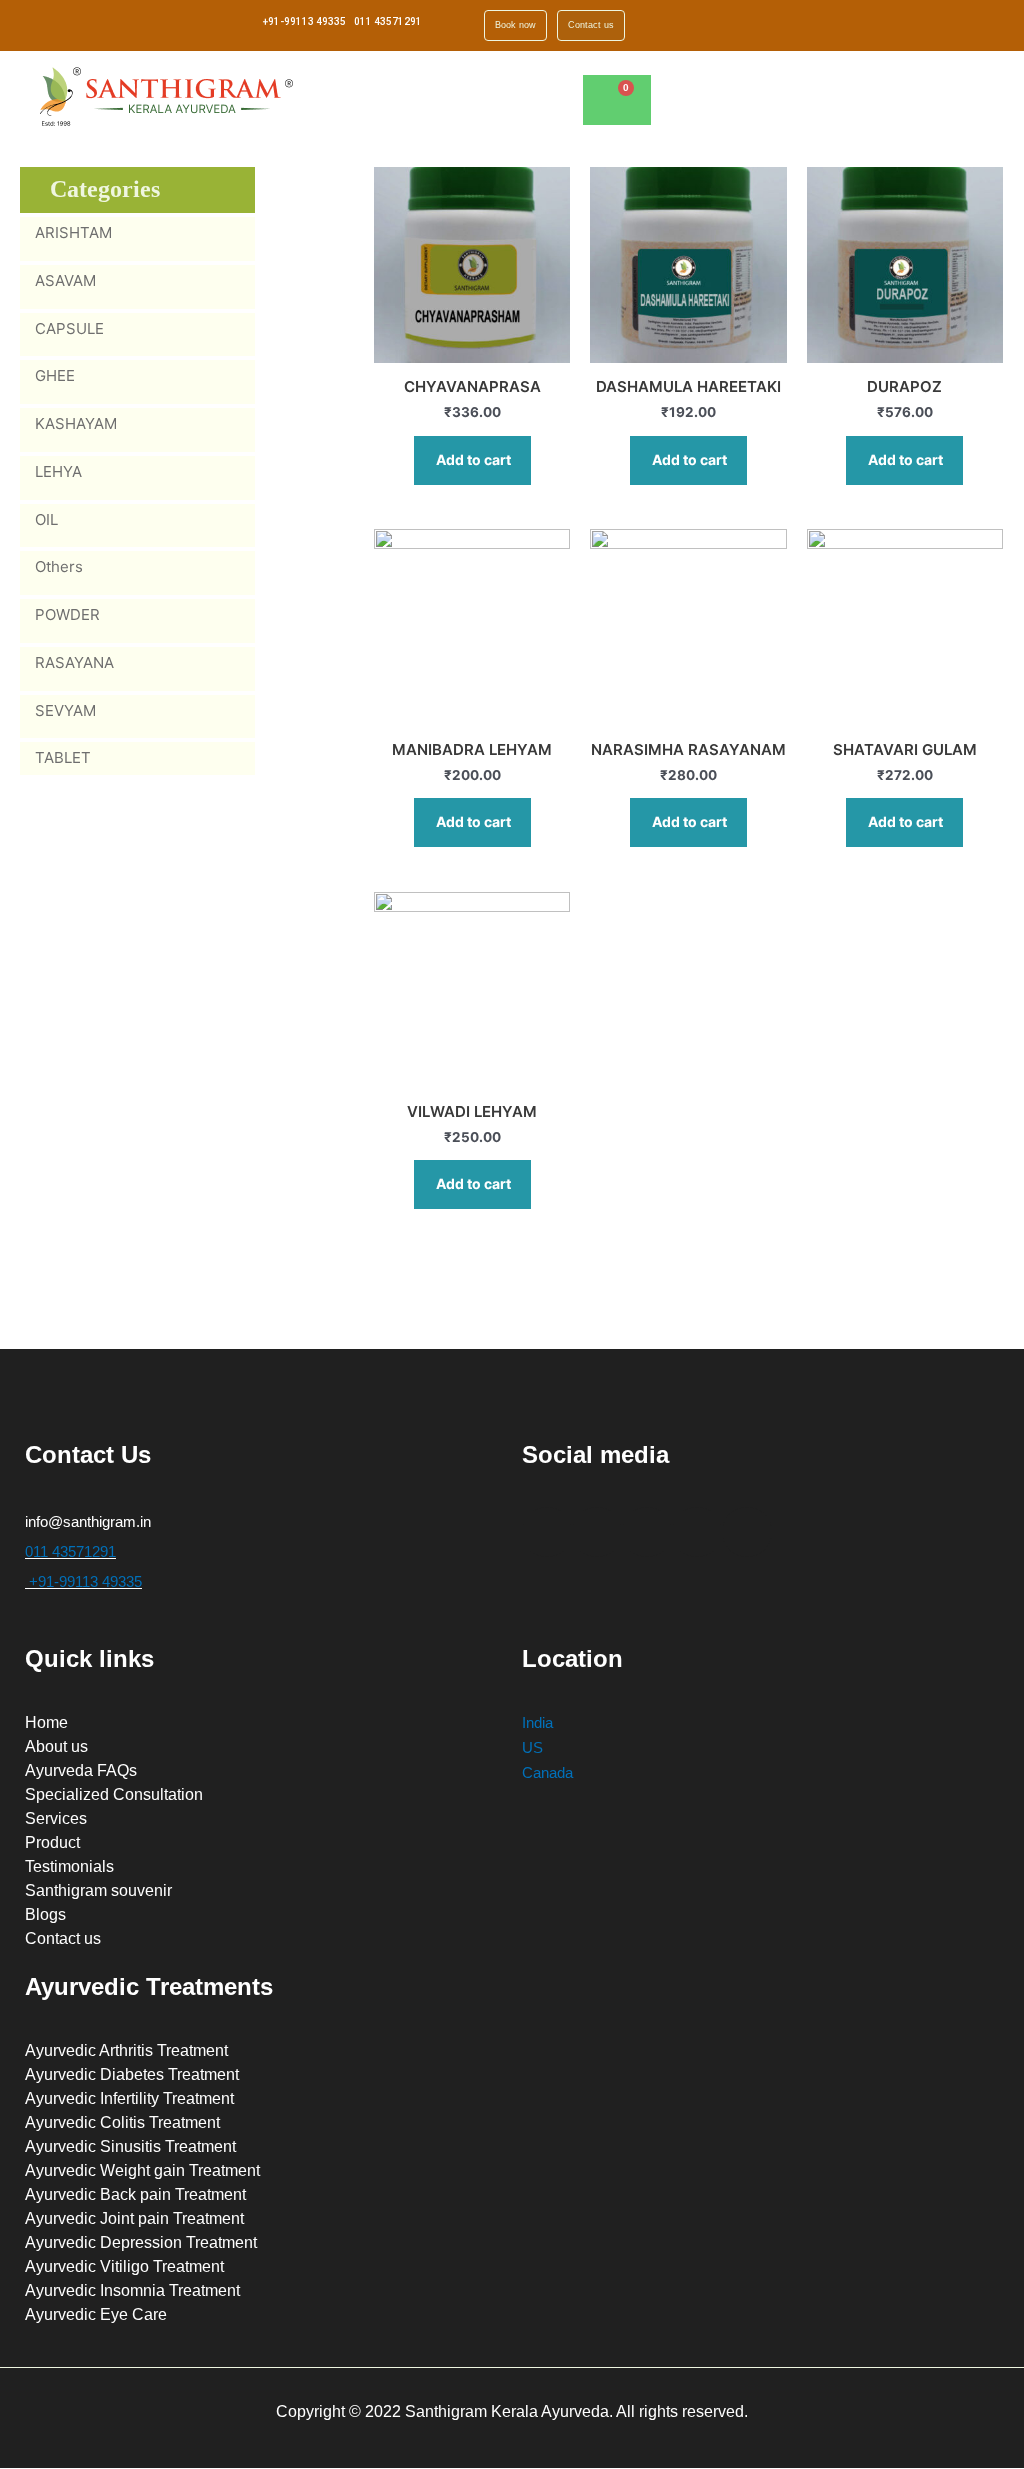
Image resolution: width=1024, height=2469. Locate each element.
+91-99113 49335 (304, 21)
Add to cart (473, 459)
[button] (810, 93)
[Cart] (617, 100)
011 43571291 (388, 21)
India (537, 1722)
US (532, 1747)
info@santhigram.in (88, 1521)
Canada (547, 1772)
